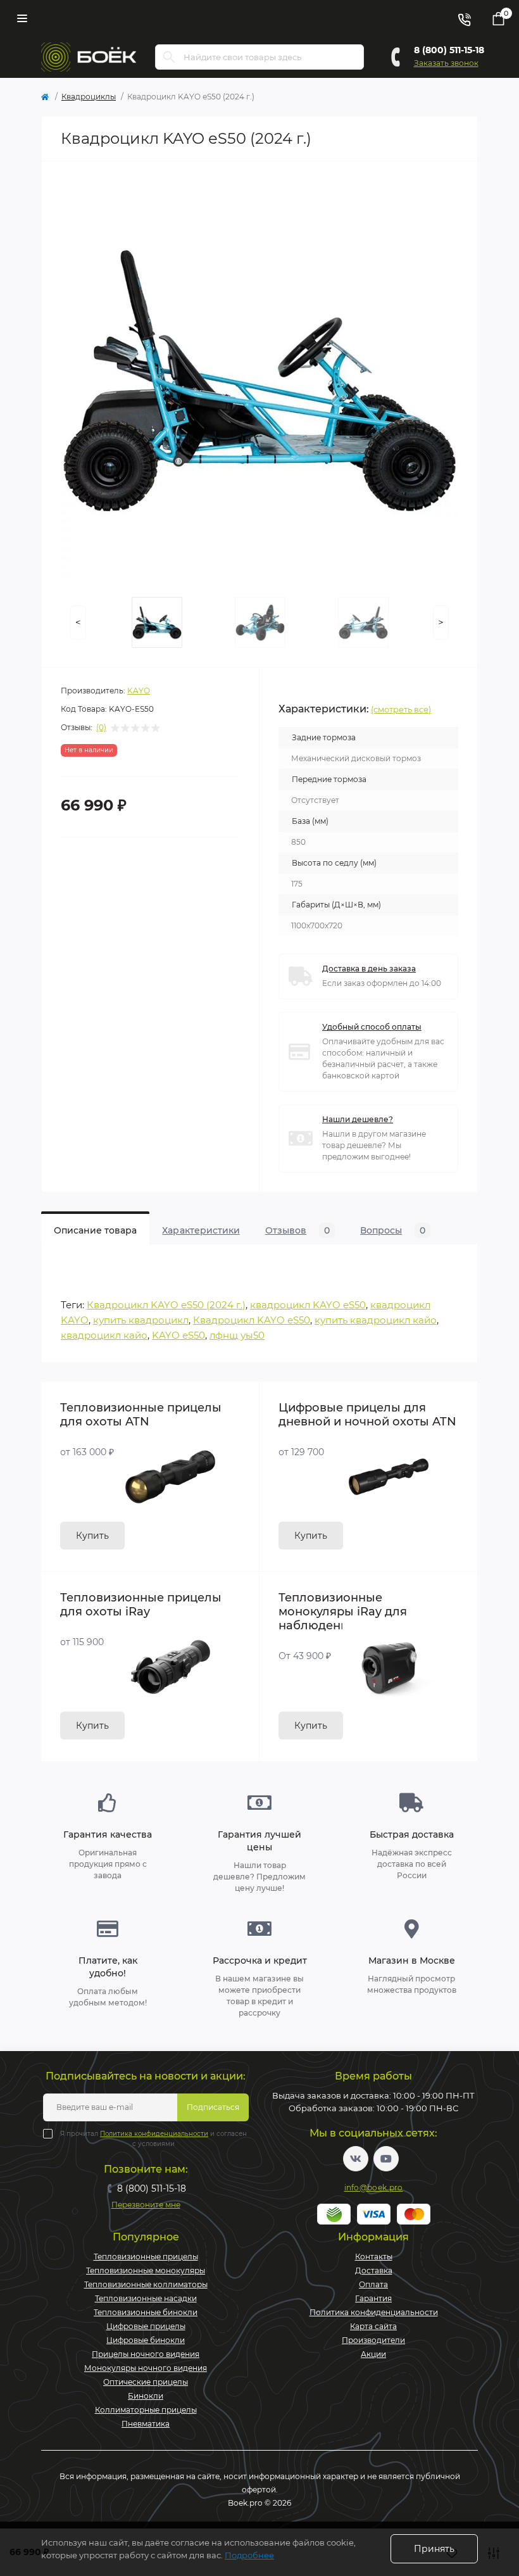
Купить (92, 1536)
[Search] (169, 57)
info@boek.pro (374, 2188)
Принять (434, 2549)
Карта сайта (373, 2326)
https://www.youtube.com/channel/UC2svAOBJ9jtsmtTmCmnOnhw (386, 2159)
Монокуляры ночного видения (146, 2368)
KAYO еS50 (178, 1335)
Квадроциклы (89, 97)
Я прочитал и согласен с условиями (153, 2139)
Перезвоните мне (146, 2205)
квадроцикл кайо (104, 1335)
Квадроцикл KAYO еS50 (252, 1320)
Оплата (373, 2284)
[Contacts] (464, 18)
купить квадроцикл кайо (376, 1320)
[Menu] (22, 18)
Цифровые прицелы (146, 2326)
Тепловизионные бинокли (146, 2312)
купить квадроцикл (141, 1320)
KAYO (139, 691)
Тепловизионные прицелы (146, 2257)
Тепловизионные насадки (146, 2298)
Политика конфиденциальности (154, 2134)
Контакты (374, 2257)
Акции (373, 2354)
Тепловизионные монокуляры (146, 2270)
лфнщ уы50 (237, 1335)
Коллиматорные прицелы (146, 2410)
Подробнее (249, 2555)
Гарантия (373, 2298)
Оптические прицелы (146, 2382)
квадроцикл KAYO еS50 (308, 1305)
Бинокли (146, 2396)
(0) (101, 728)
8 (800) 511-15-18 (449, 50)
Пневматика (146, 2424)
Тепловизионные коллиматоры (146, 2284)
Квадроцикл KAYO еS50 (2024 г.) (166, 1305)
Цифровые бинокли (146, 2340)
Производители (373, 2340)
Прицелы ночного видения (146, 2354)
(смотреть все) (401, 709)
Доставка (374, 2270)
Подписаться (213, 2107)
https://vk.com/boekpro (356, 2159)
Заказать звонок (446, 63)
